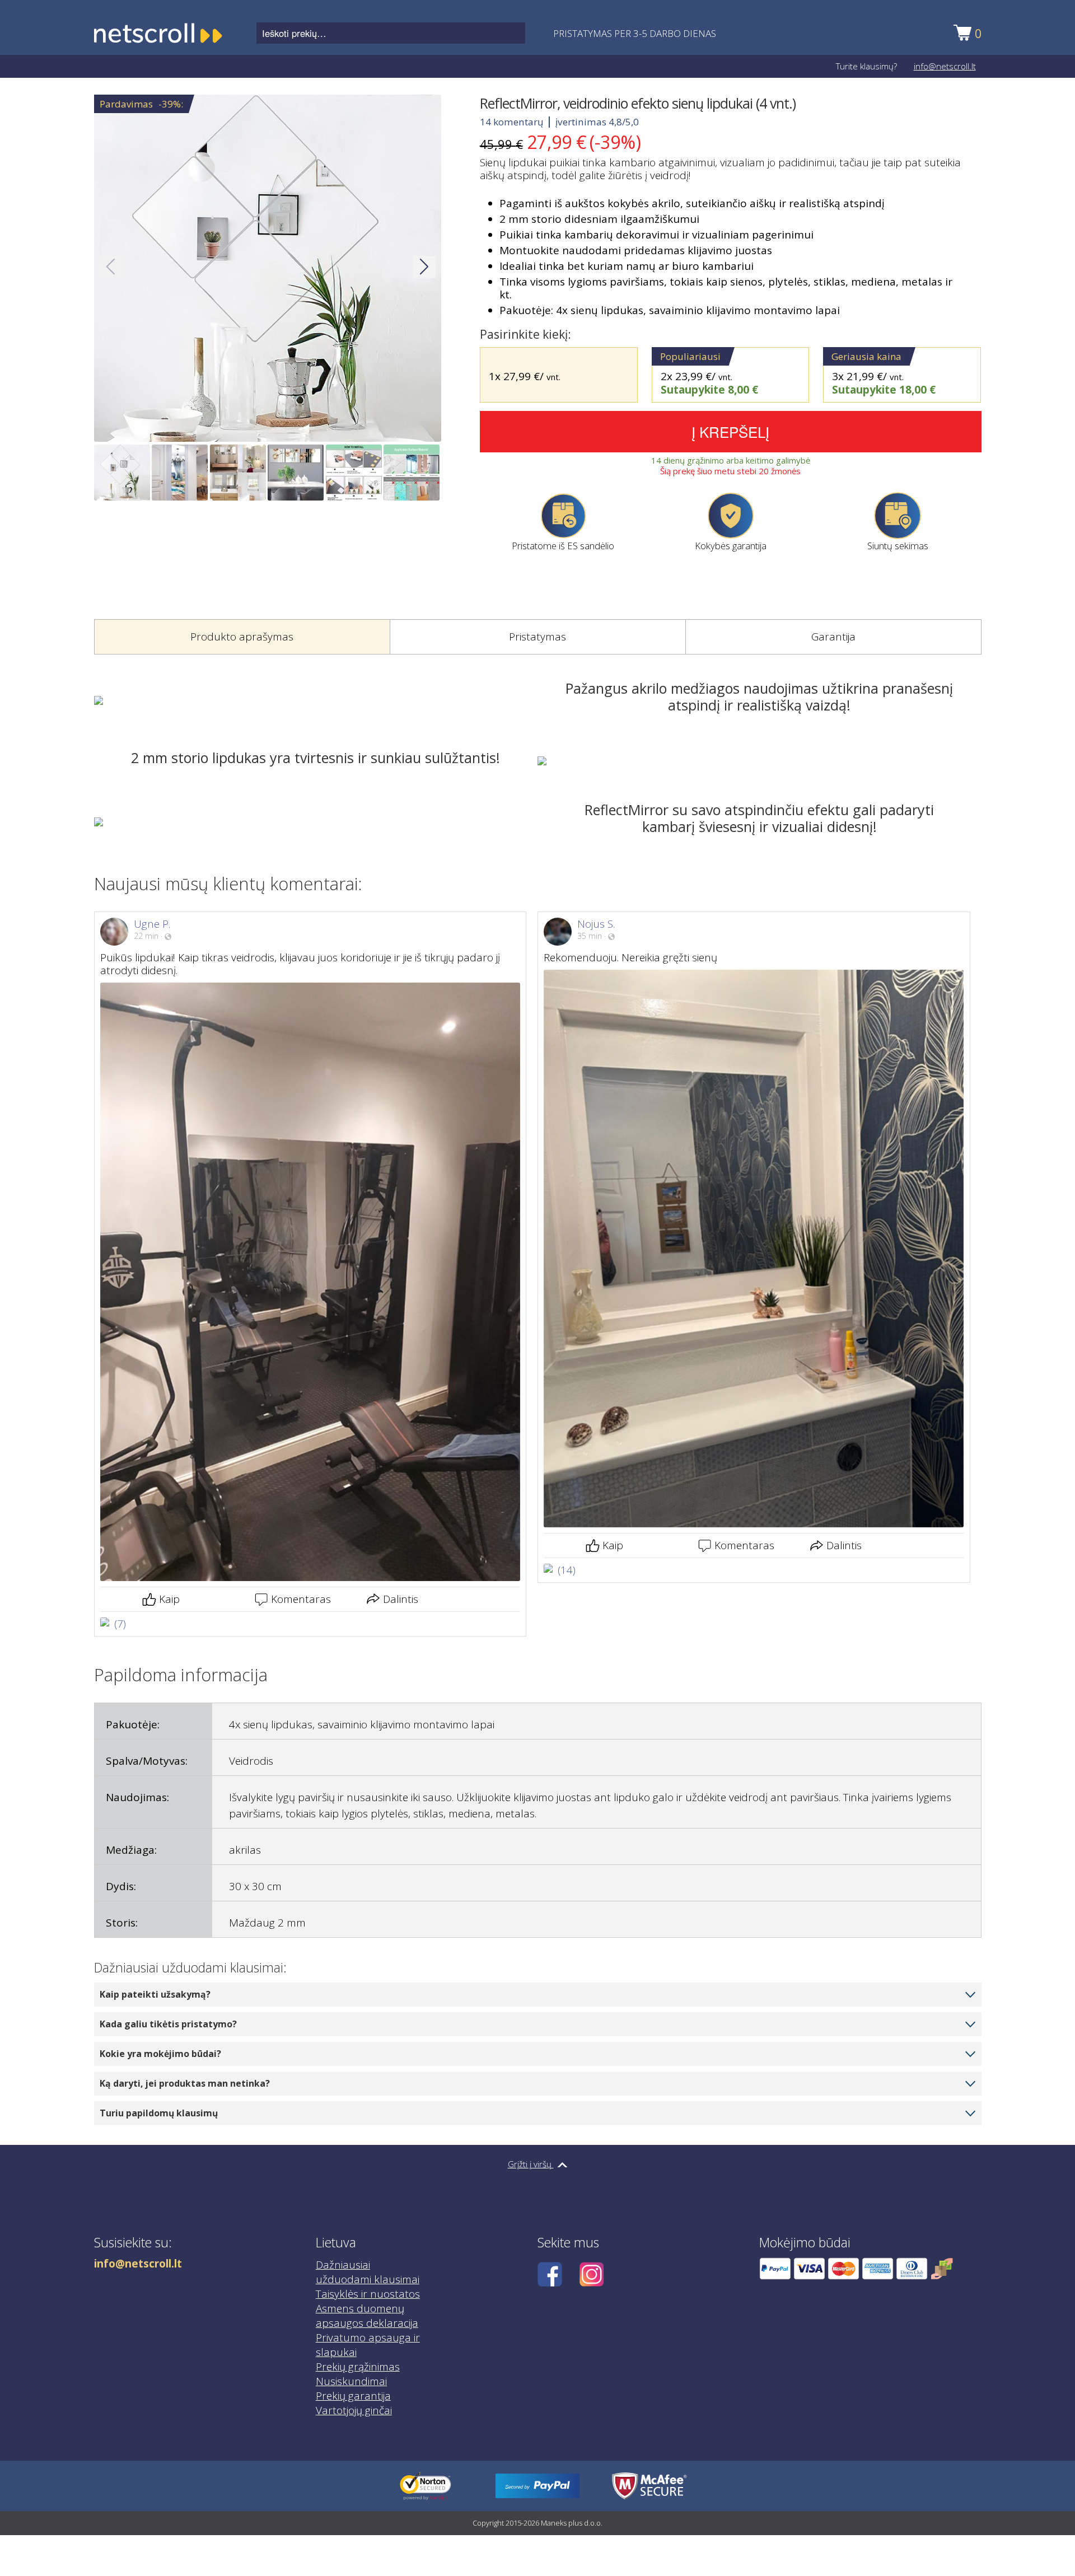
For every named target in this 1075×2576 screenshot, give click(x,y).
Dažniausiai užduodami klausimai (368, 2272)
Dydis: (121, 1886)
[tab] (242, 637)
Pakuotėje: (133, 1724)
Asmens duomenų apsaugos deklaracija (367, 2316)
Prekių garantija (353, 2396)
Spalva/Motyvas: (147, 1761)
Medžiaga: (131, 1850)
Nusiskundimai (351, 2381)
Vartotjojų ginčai (354, 2410)
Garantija (833, 637)
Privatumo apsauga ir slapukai (368, 2345)
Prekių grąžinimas (358, 2367)
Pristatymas (537, 637)
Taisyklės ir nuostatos (368, 2294)
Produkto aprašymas (242, 637)
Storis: (122, 1923)
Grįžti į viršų (531, 2164)
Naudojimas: (137, 1797)
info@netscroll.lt (945, 66)
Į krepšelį (730, 431)
